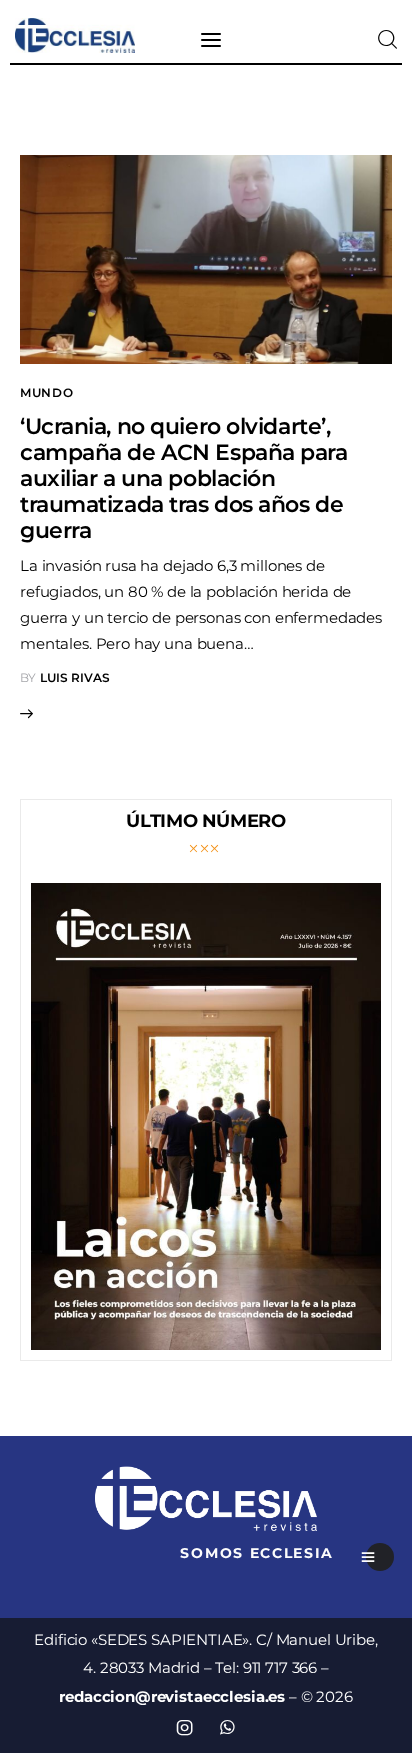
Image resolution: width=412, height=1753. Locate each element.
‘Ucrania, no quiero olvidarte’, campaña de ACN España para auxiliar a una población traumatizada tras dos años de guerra (184, 478)
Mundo (47, 392)
